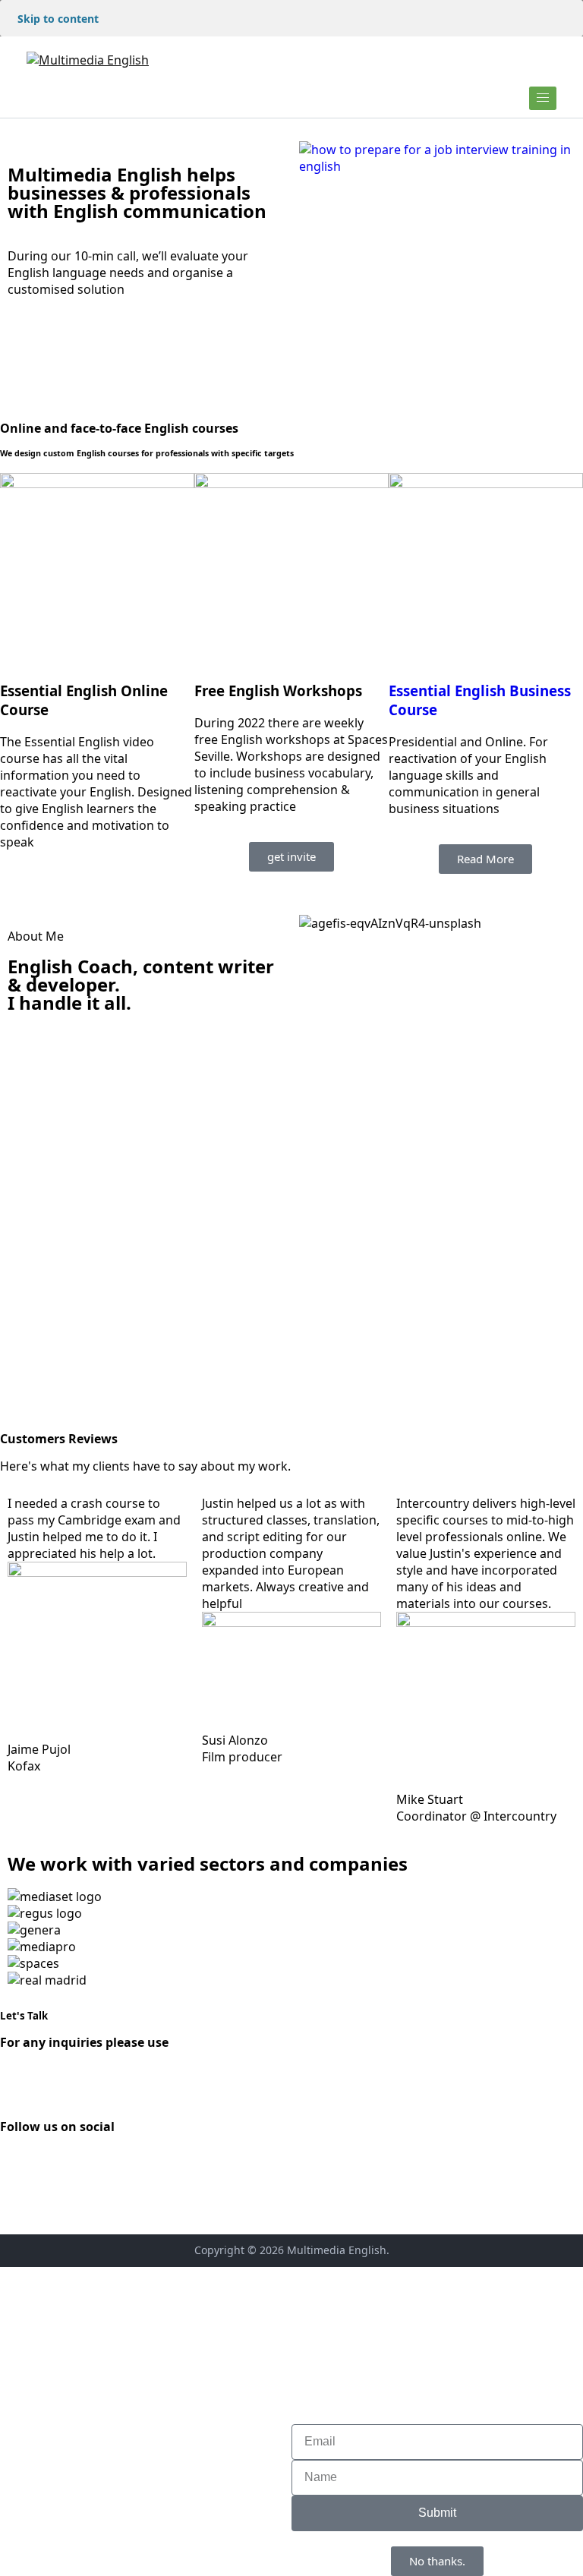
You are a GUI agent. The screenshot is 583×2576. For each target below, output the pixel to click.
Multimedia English (337, 2250)
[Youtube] (101, 2167)
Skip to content (58, 19)
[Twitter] (60, 2167)
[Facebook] (19, 2167)
